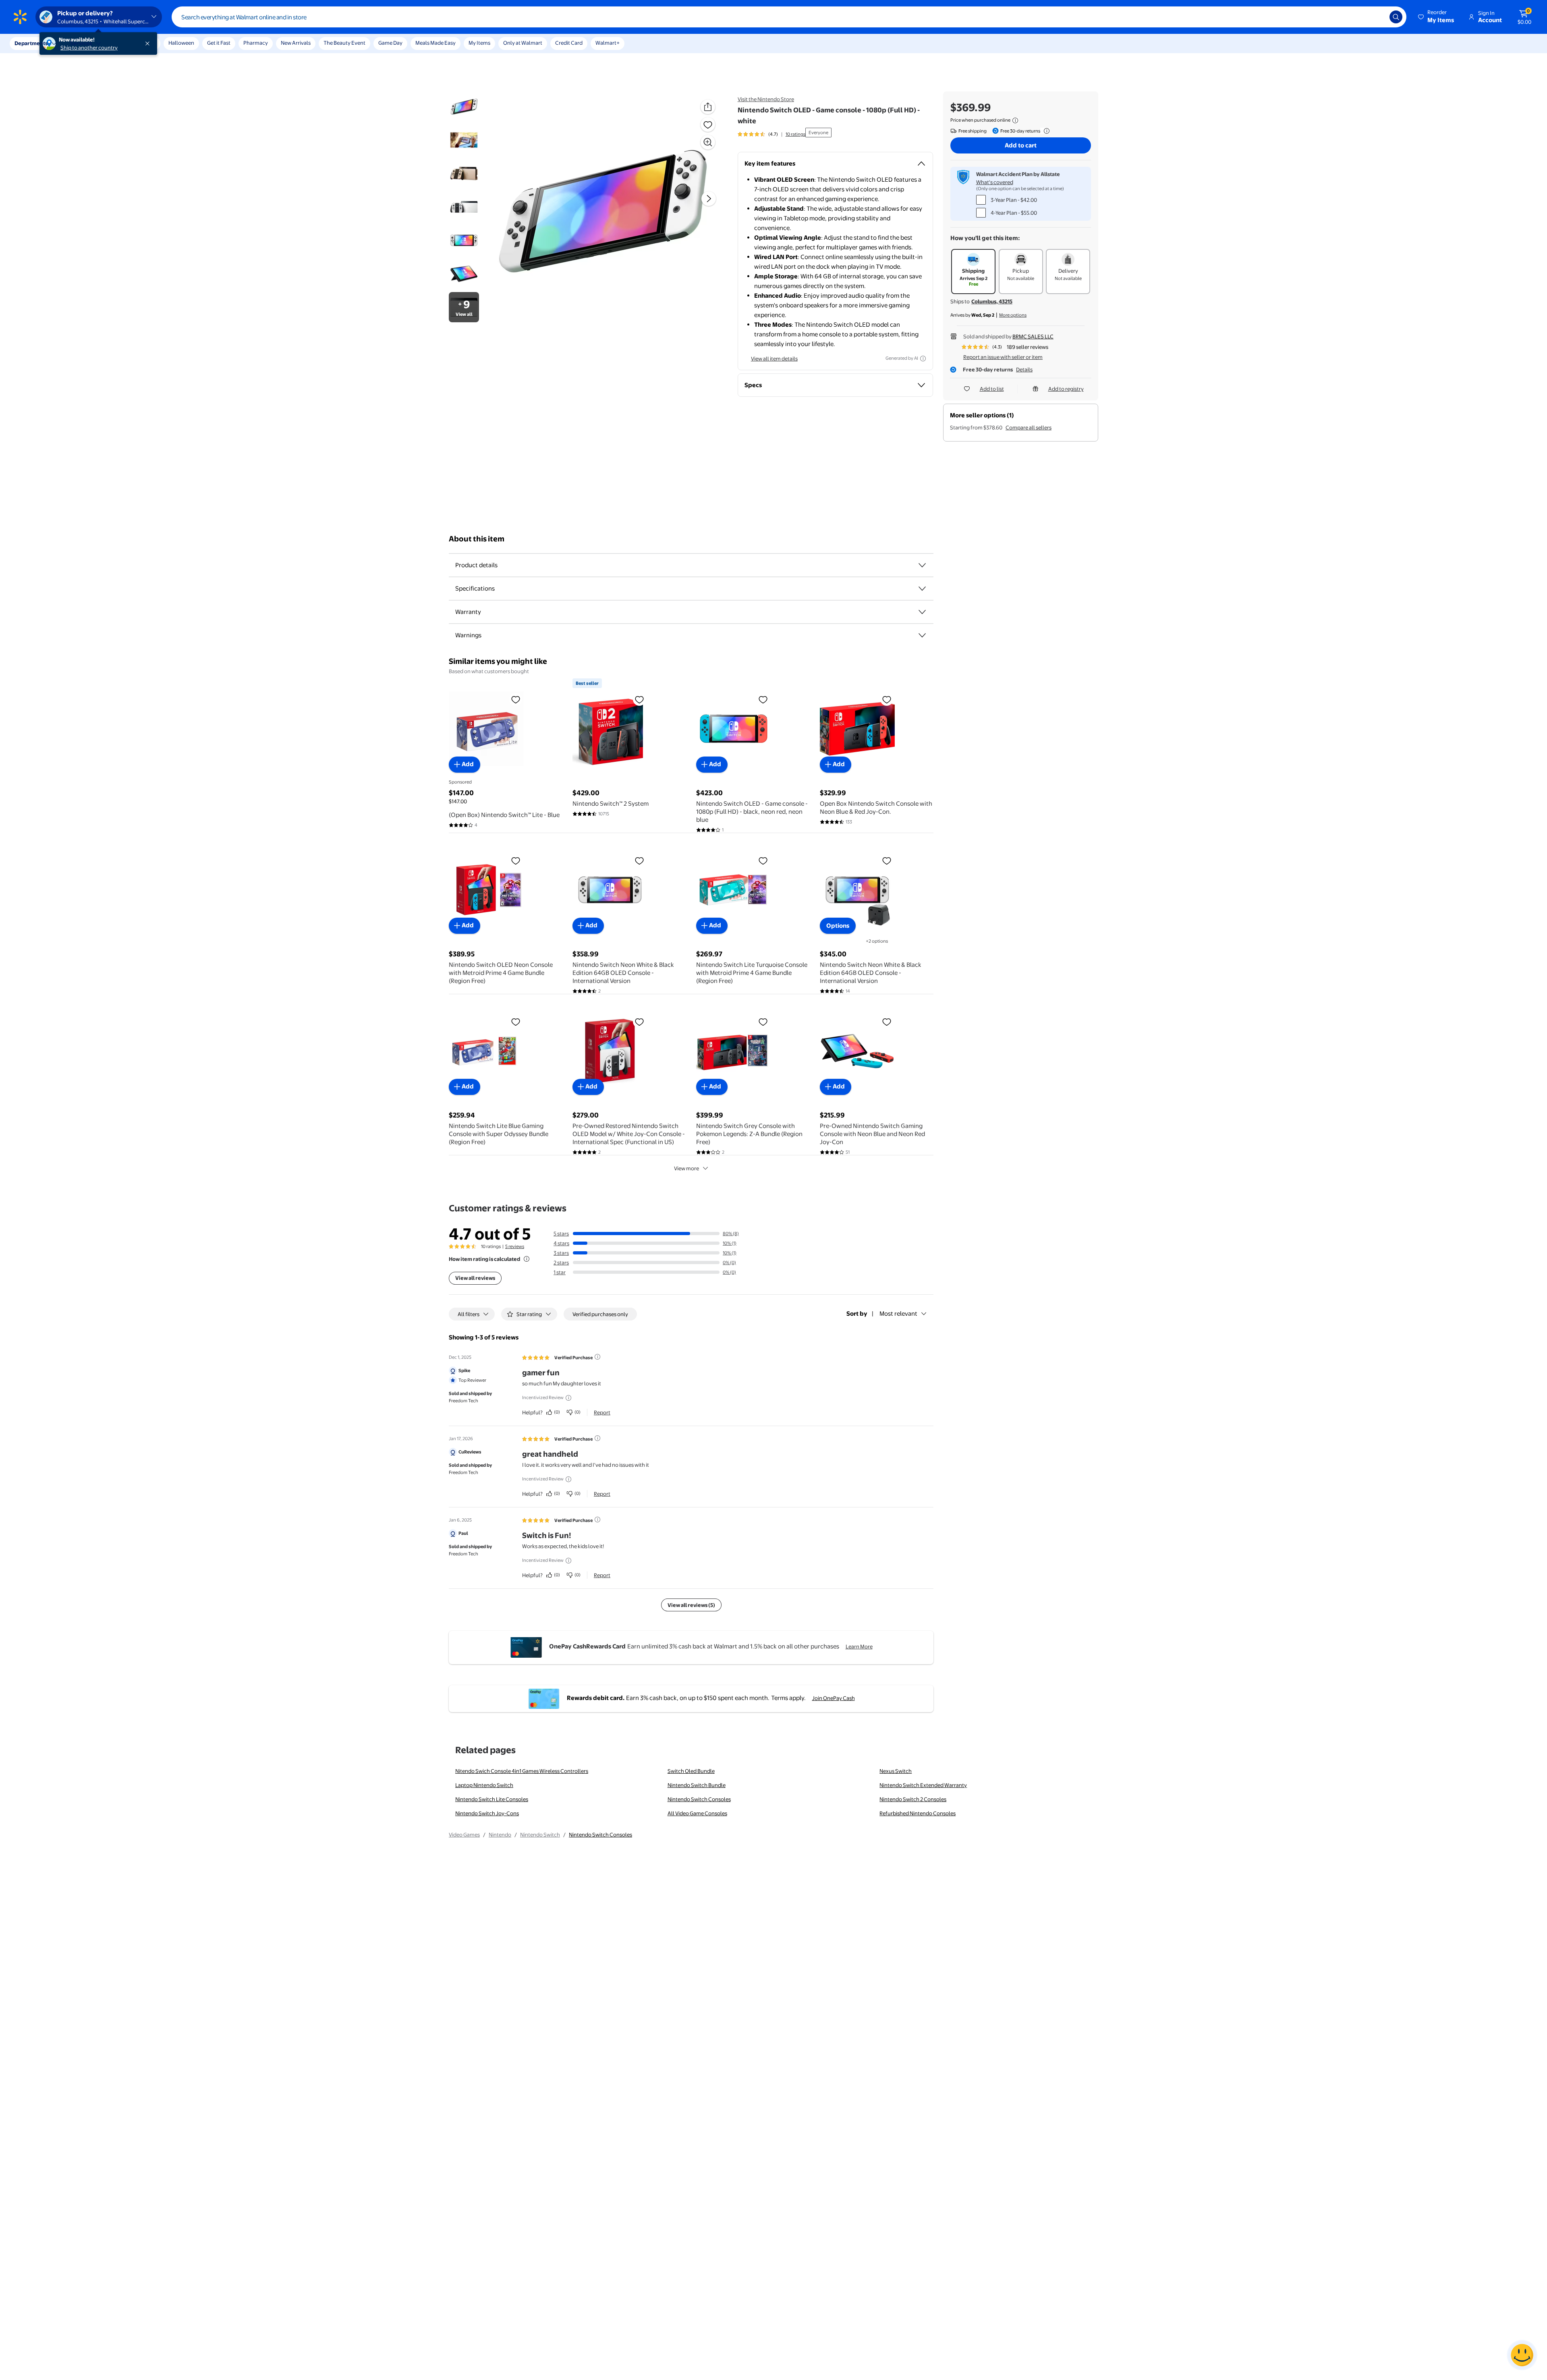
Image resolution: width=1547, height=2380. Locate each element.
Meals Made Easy (435, 43)
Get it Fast (219, 43)
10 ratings (795, 134)
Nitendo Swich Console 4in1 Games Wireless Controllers (522, 1771)
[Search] (1396, 17)
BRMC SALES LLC (1033, 336)
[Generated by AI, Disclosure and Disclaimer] (923, 359)
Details (1024, 369)
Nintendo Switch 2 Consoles (913, 1799)
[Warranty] (922, 612)
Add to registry (1066, 389)
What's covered (995, 182)
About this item (477, 539)
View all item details (774, 359)
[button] (1437, 17)
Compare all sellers (1029, 427)
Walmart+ (608, 43)
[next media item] (709, 199)
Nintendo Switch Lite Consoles (492, 1799)
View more (686, 1168)
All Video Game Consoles (697, 1813)
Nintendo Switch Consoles (699, 1799)
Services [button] (81, 43)
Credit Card (569, 43)
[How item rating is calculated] (527, 1259)
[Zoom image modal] (708, 142)
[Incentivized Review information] (568, 1398)
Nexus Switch (896, 1771)
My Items (479, 43)
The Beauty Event (344, 43)
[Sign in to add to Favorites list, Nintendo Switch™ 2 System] (639, 699)
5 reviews (515, 1246)
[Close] (149, 44)
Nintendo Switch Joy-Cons (487, 1813)
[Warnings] (922, 635)
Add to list (992, 389)
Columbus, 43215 (992, 301)
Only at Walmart (523, 43)
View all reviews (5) (691, 1605)
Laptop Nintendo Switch (484, 1785)
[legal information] (1015, 120)
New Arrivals (296, 43)
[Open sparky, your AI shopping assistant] (1522, 2355)
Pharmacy (256, 43)
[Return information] (1045, 131)
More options (1013, 315)
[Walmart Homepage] (20, 17)
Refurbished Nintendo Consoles (918, 1813)
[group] (771, 134)
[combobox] (789, 17)
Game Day (390, 43)
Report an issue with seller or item (1003, 357)
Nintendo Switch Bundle (697, 1785)
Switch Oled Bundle (691, 1771)
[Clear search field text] (1377, 17)
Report (602, 1412)
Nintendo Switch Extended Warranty (923, 1785)
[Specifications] (922, 589)
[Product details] (922, 565)
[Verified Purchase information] (597, 1357)
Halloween (181, 43)
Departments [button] (31, 43)
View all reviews (475, 1278)
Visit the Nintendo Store (766, 99)
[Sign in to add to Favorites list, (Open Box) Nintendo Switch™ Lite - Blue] (516, 699)
